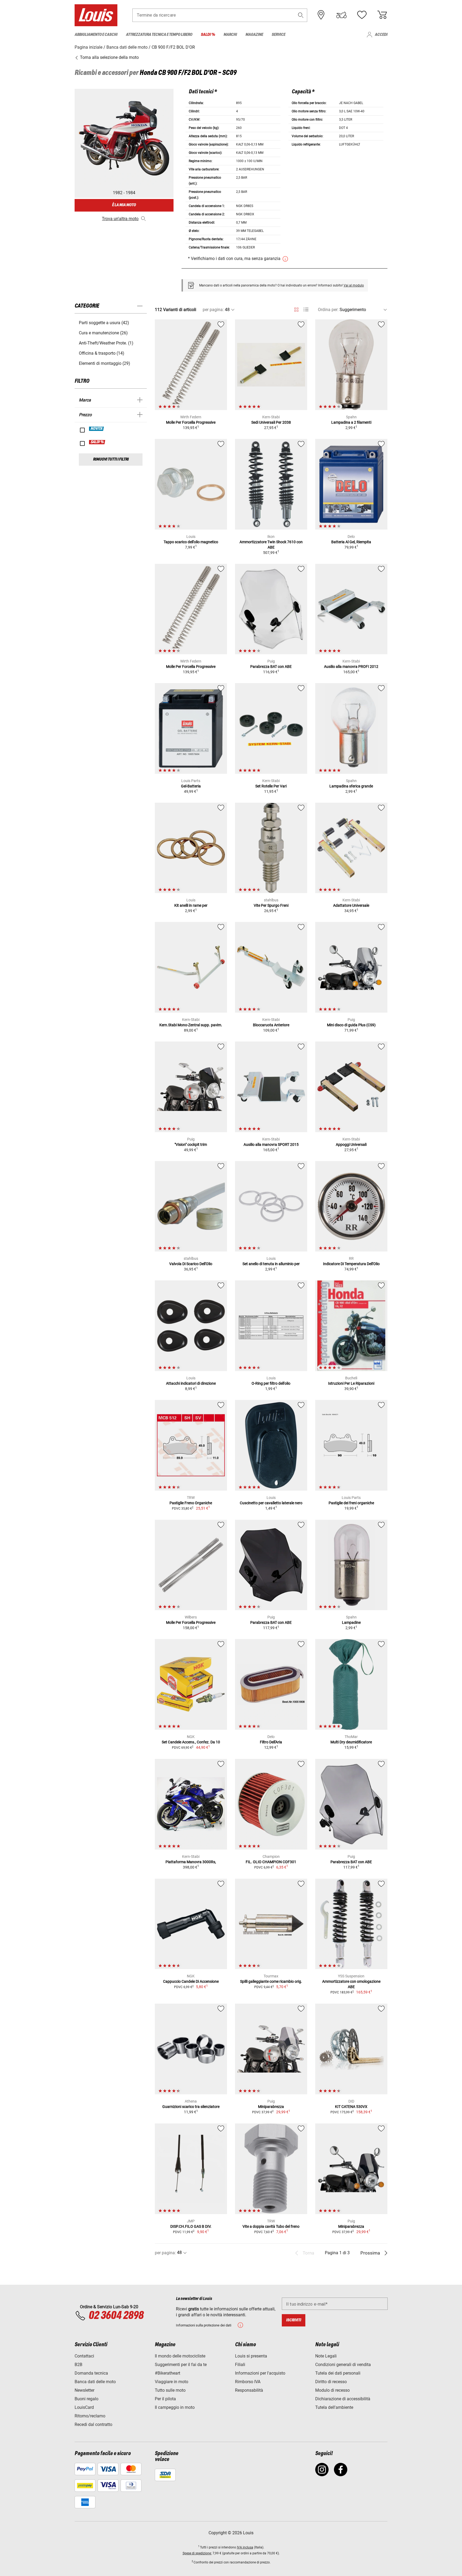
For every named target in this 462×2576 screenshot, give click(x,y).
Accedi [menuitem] (381, 35)
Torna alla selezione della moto (109, 57)
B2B (78, 2365)
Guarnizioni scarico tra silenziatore (191, 2107)
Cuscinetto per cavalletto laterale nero (271, 1503)
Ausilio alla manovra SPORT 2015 (271, 1145)
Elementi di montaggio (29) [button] (105, 363)
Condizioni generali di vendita (343, 2365)
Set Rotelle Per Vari (271, 786)
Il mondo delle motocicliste (180, 2356)
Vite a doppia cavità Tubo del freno (271, 2226)
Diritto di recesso (331, 2382)
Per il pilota (165, 2399)
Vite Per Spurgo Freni (271, 905)
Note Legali (326, 2356)
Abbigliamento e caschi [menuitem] (96, 35)
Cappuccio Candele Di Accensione (191, 1981)
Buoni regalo (86, 2399)
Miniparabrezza (271, 2107)
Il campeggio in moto (175, 2407)
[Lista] (306, 310)
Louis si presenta (251, 2356)
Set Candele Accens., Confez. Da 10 (191, 1742)
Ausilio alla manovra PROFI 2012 (351, 667)
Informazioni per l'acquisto (260, 2373)
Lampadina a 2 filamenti (351, 422)
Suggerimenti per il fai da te (181, 2365)
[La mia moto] (341, 15)
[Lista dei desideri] (362, 15)
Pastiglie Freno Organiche (191, 1503)
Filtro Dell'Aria (271, 1742)
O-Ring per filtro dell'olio (271, 1383)
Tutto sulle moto (170, 2390)
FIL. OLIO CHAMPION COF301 (271, 1862)
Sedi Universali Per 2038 (271, 422)
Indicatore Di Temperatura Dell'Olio (351, 1264)
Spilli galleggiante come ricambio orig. (271, 1981)
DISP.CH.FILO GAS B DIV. (191, 2226)
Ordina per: (328, 310)
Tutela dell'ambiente (334, 2407)
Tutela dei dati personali (338, 2373)
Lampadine (351, 1622)
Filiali (240, 2365)
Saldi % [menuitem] (208, 35)
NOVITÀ (97, 429)
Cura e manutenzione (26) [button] (103, 333)
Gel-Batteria (191, 786)
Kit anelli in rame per (191, 905)
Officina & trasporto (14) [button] (102, 353)
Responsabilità (249, 2390)
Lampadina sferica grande (351, 786)
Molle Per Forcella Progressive (191, 422)
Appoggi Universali (351, 1145)
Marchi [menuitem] (230, 35)
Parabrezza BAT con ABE (271, 667)
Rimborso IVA (248, 2382)
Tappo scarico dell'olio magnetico (191, 542)
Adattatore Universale (351, 905)
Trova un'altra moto (120, 219)
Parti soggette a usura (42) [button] (104, 323)
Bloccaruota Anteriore (271, 1025)
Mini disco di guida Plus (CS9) (351, 1025)
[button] (301, 15)
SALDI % (97, 442)
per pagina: (213, 310)
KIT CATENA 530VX (351, 2107)
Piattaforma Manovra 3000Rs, (191, 1862)
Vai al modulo (354, 285)
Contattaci (84, 2356)
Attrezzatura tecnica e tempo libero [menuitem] (159, 35)
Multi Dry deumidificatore (351, 1742)
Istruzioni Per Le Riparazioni (351, 1383)
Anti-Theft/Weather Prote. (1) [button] (106, 343)
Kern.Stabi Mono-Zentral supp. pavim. (191, 1025)
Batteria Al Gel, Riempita (351, 542)
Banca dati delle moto (95, 2382)
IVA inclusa (245, 2547)
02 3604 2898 (116, 2316)
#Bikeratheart (168, 2373)
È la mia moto (124, 205)
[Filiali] (321, 15)
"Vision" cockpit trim (191, 1145)
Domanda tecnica (91, 2373)
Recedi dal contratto (93, 2424)
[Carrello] (382, 15)
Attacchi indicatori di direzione (191, 1383)
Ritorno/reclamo (90, 2416)
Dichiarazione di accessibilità (343, 2399)
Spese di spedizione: (197, 2553)
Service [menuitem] (278, 35)
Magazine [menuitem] (254, 35)
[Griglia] (296, 309)
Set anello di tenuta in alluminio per (271, 1264)
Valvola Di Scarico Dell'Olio (191, 1264)
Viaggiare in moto (172, 2382)
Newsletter (84, 2390)
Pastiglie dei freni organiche (351, 1503)
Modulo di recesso (332, 2390)
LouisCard (84, 2407)
